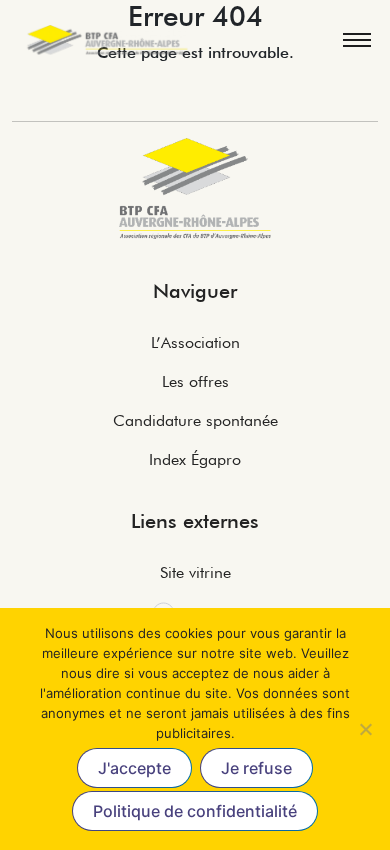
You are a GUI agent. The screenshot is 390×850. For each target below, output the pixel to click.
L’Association (195, 342)
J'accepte (134, 768)
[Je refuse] (365, 729)
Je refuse (256, 768)
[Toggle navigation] (356, 40)
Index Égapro (195, 459)
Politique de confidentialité (195, 811)
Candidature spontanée (195, 420)
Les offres (195, 381)
